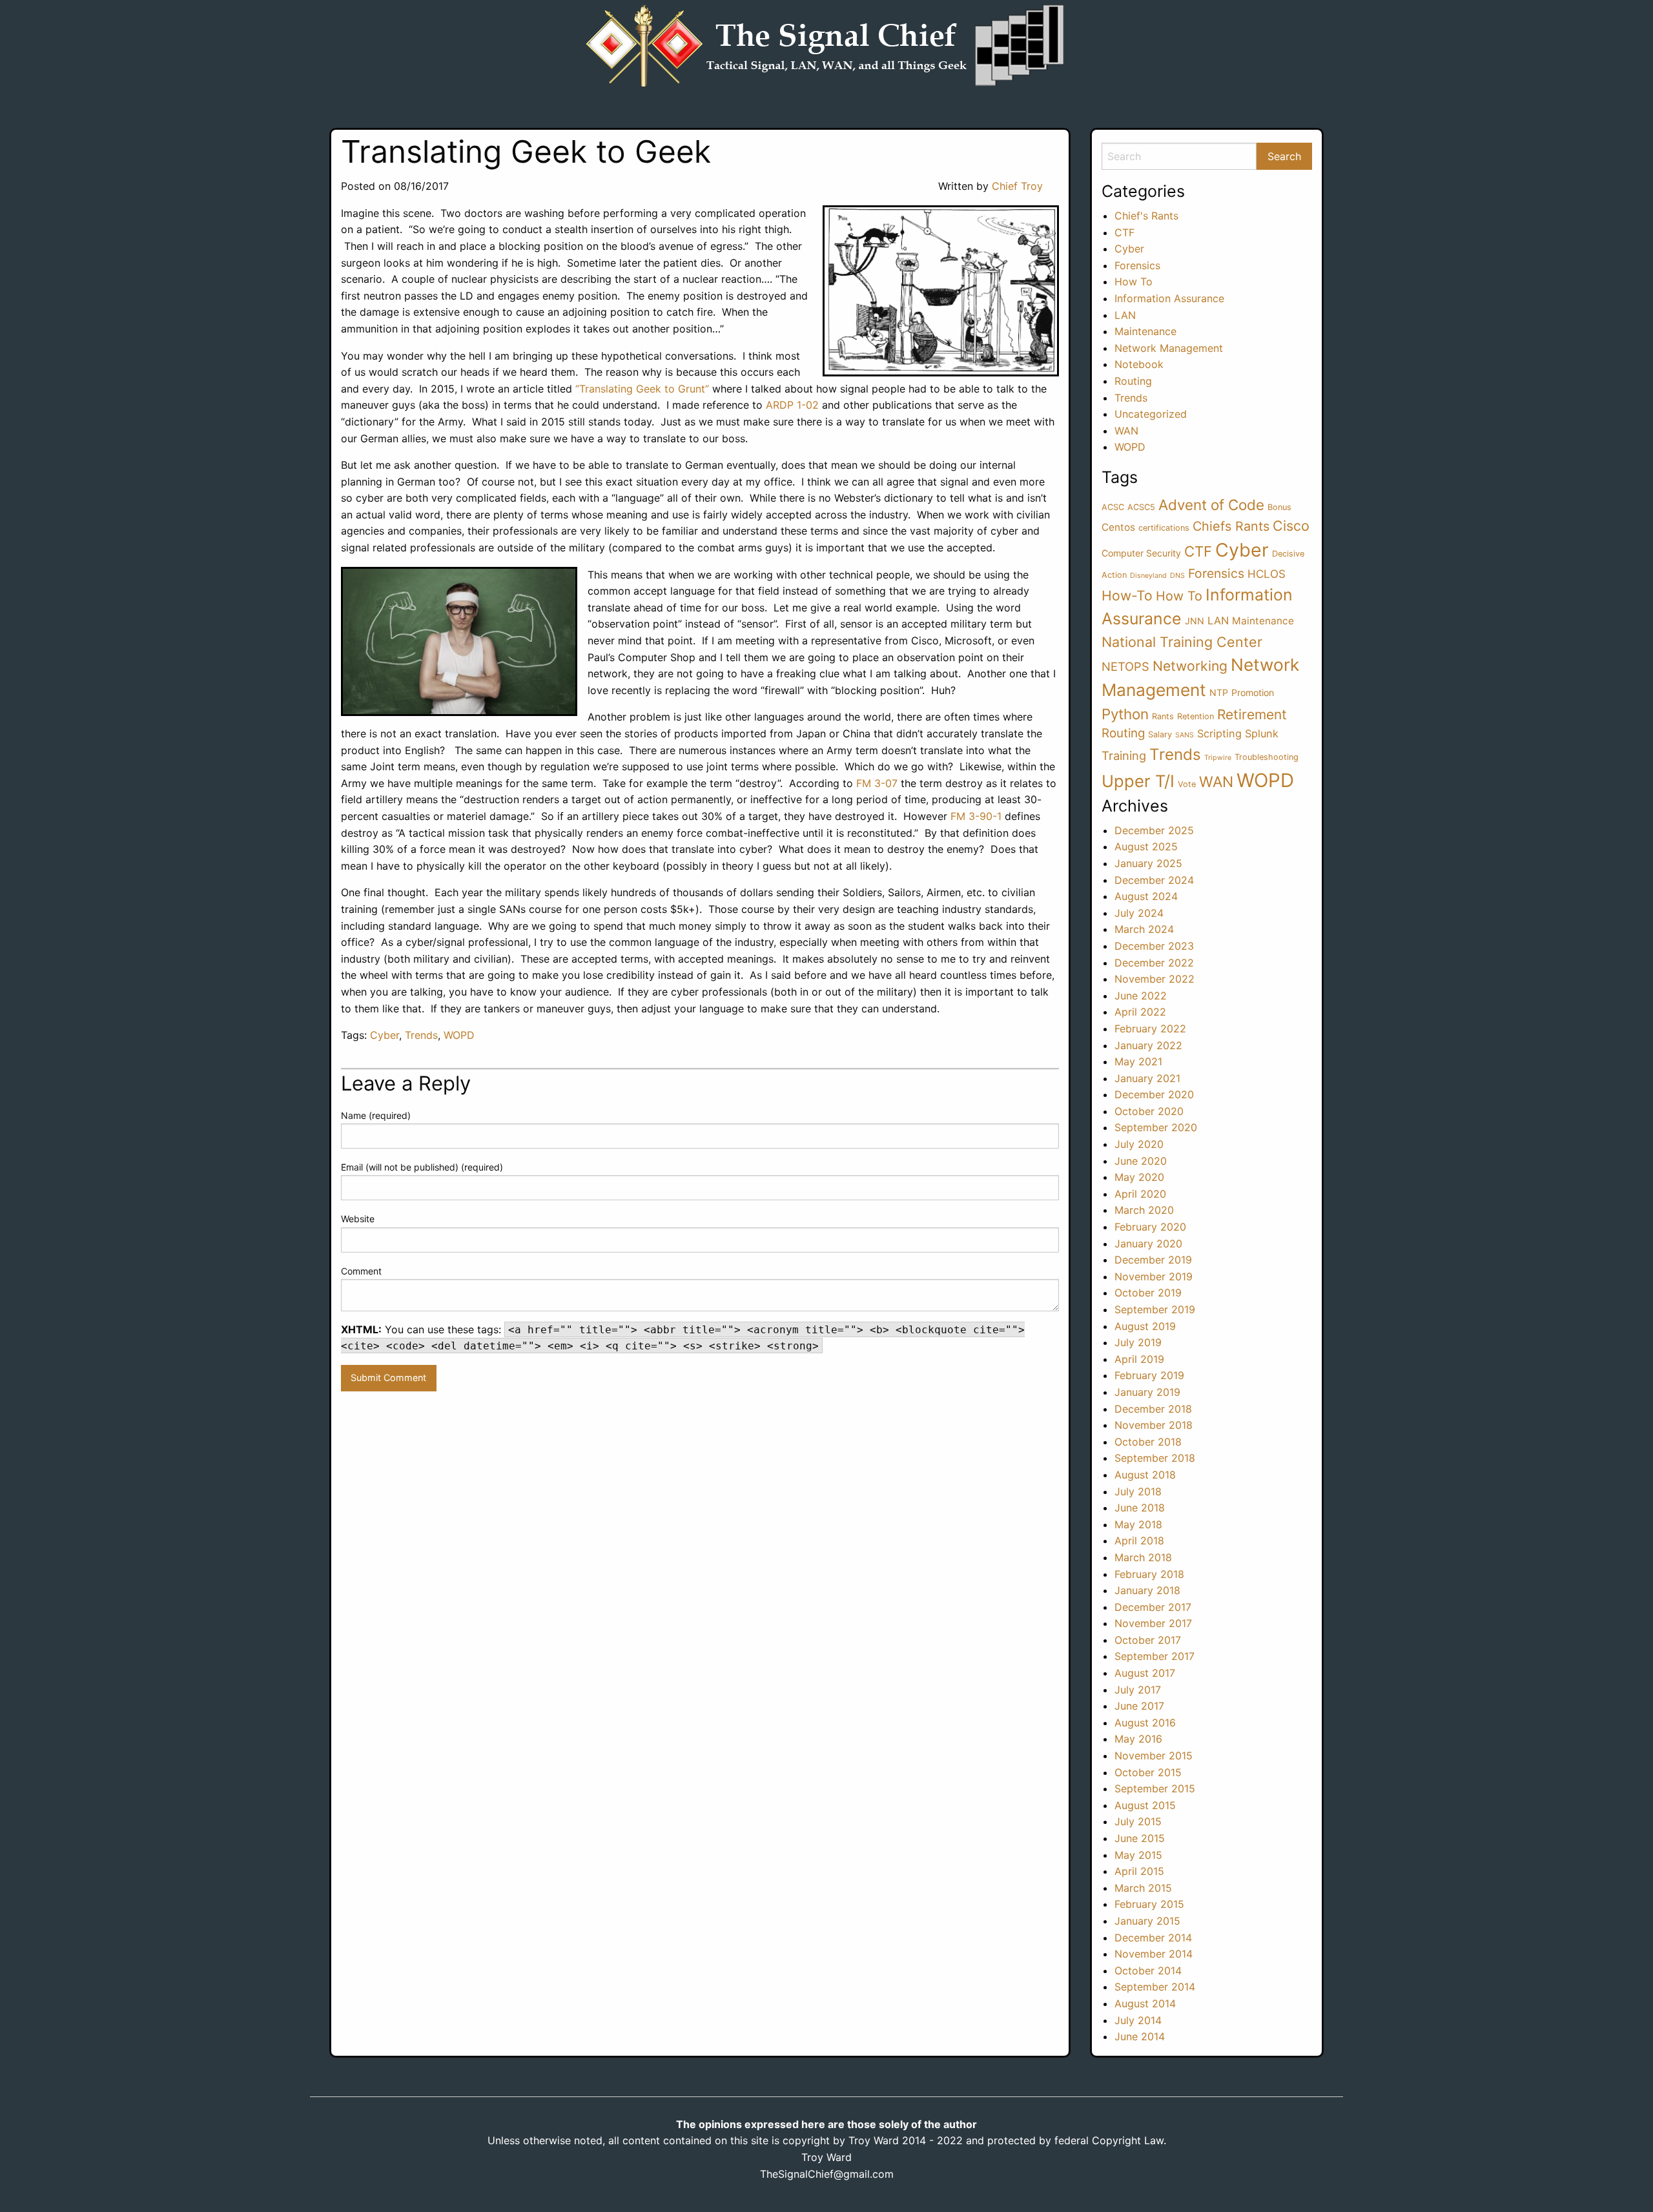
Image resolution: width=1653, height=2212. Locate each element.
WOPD (459, 1035)
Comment (361, 1271)
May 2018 (1138, 1524)
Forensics (1137, 265)
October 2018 (1148, 1442)
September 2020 (1156, 1127)
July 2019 (1138, 1342)
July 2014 (1138, 2020)
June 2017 (1139, 1706)
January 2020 (1148, 1244)
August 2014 (1145, 2003)
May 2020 (1139, 1177)
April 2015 (1139, 1871)
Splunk (1262, 733)
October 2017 (1148, 1640)
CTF (1124, 232)
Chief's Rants (1146, 216)
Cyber (385, 1035)
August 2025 (1146, 846)
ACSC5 (1141, 507)
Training (1124, 755)
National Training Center (1182, 642)
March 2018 (1143, 1557)
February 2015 (1149, 1904)
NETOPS (1125, 666)
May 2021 (1138, 1061)
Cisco (1291, 526)
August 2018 (1145, 1475)
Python (1125, 714)
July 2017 (1138, 1690)
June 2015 (1140, 1838)
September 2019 (1155, 1309)
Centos (1118, 527)
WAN (1126, 431)
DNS (1177, 576)
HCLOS (1267, 574)
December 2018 (1153, 1409)
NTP (1219, 692)
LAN (1125, 315)
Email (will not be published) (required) (422, 1167)
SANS (1185, 735)
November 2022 (1155, 979)
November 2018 (1154, 1425)
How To (1134, 282)
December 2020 (1154, 1094)
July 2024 (1139, 913)
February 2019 (1149, 1375)
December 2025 (1154, 830)
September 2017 (1155, 1656)
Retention (1196, 716)
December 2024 (1154, 880)
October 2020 (1149, 1111)
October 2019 (1148, 1293)
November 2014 (1154, 1954)
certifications (1164, 528)
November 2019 (1154, 1276)
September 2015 (1155, 1788)
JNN (1195, 621)
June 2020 (1141, 1161)
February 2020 (1150, 1227)
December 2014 (1153, 1938)
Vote (1187, 784)
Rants (1163, 716)
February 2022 (1150, 1029)
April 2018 (1139, 1541)
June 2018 (1140, 1508)
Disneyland (1148, 576)
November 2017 (1153, 1623)
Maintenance (1145, 331)
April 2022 (1140, 1012)
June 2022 (1141, 996)
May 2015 (1138, 1855)
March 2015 (1143, 1888)
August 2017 (1145, 1673)
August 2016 (1145, 1723)
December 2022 (1154, 963)
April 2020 (1140, 1194)
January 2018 (1147, 1590)
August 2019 (1145, 1326)
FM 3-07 (877, 783)
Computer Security (1141, 553)
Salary (1160, 734)
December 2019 (1153, 1260)
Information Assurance (1169, 298)
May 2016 (1138, 1739)
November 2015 (1154, 1756)
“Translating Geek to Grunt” (642, 389)
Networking (1190, 666)
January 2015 (1147, 1921)
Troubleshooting (1267, 757)
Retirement (1252, 714)
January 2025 (1148, 863)
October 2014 (1148, 1971)
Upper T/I (1138, 781)
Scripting (1219, 733)
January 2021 (1147, 1078)
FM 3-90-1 (976, 816)
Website (358, 1219)
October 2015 (1148, 1772)
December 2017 (1153, 1607)
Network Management (1169, 348)
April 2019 (1139, 1359)
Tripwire (1218, 758)
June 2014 (1140, 2036)
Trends (421, 1035)
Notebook (1139, 364)
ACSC (1113, 507)
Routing (1133, 381)
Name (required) (376, 1115)
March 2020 (1144, 1210)
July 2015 (1138, 1821)
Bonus (1279, 507)
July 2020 (1139, 1144)
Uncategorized (1151, 414)
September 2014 (1155, 1987)
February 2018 (1149, 1574)
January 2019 (1147, 1392)
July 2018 (1138, 1491)
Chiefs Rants (1231, 526)
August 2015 (1145, 1805)
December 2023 (1154, 946)
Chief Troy (1017, 186)
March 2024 (1144, 929)
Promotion (1253, 692)
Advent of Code (1211, 505)
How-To (1127, 596)
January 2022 (1148, 1045)
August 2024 (1146, 896)
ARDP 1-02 (792, 405)
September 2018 (1155, 1458)
